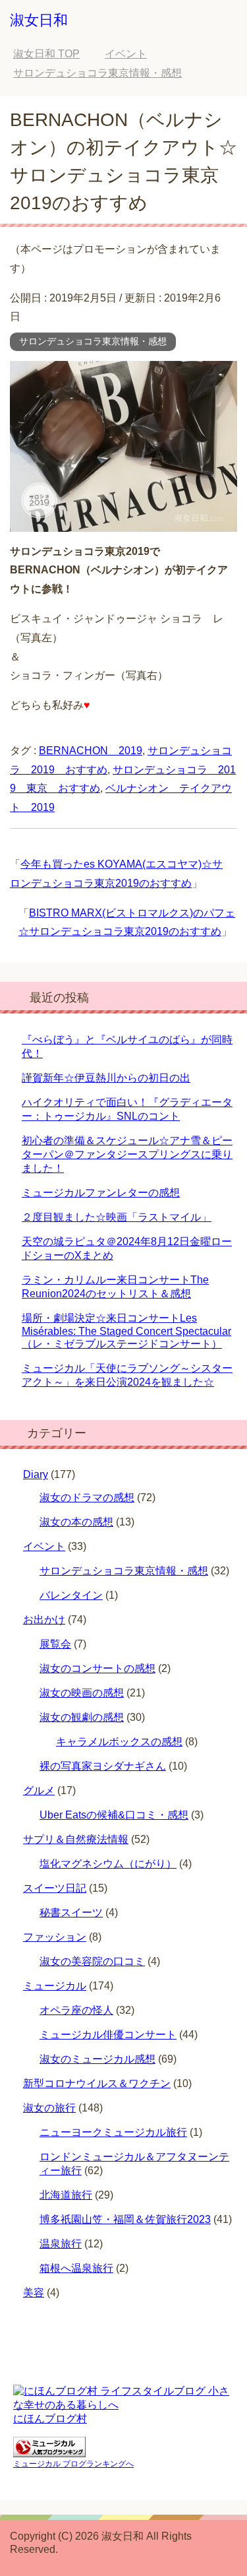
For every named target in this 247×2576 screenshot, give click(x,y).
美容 (34, 2293)
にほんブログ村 (50, 2419)
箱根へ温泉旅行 (76, 2268)
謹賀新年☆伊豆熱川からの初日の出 (106, 1078)
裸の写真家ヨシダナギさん (103, 1766)
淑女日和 (39, 20)
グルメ (39, 1790)
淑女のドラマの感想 (87, 1497)
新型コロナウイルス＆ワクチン (97, 2083)
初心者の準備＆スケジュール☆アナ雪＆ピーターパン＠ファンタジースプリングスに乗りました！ (127, 1154)
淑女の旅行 (49, 2108)
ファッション (55, 1937)
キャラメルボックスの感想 (119, 1742)
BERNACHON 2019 (91, 751)
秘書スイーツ (71, 1913)
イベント (44, 1546)
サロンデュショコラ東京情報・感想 (93, 341)
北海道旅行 (66, 2195)
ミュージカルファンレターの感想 (101, 1193)
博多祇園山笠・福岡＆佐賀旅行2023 (125, 2219)
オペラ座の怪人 (76, 2010)
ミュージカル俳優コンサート (108, 2035)
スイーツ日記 (55, 1888)
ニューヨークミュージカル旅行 (113, 2132)
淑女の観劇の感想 (82, 1717)
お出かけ (44, 1620)
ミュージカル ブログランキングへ (73, 2464)
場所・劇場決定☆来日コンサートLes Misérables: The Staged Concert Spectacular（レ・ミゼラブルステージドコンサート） (126, 1331)
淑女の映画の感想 (82, 1693)
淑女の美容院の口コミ (92, 1961)
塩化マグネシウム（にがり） (108, 1864)
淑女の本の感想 (76, 1522)
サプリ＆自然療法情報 (76, 1839)
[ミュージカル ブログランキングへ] (49, 2451)
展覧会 (55, 1644)
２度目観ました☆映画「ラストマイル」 (117, 1217)
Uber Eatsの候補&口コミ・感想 (114, 1815)
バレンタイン (71, 1595)
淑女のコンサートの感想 (97, 1668)
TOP (46, 54)
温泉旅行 (61, 2244)
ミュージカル (55, 1986)
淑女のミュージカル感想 (97, 2059)
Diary (36, 1474)
